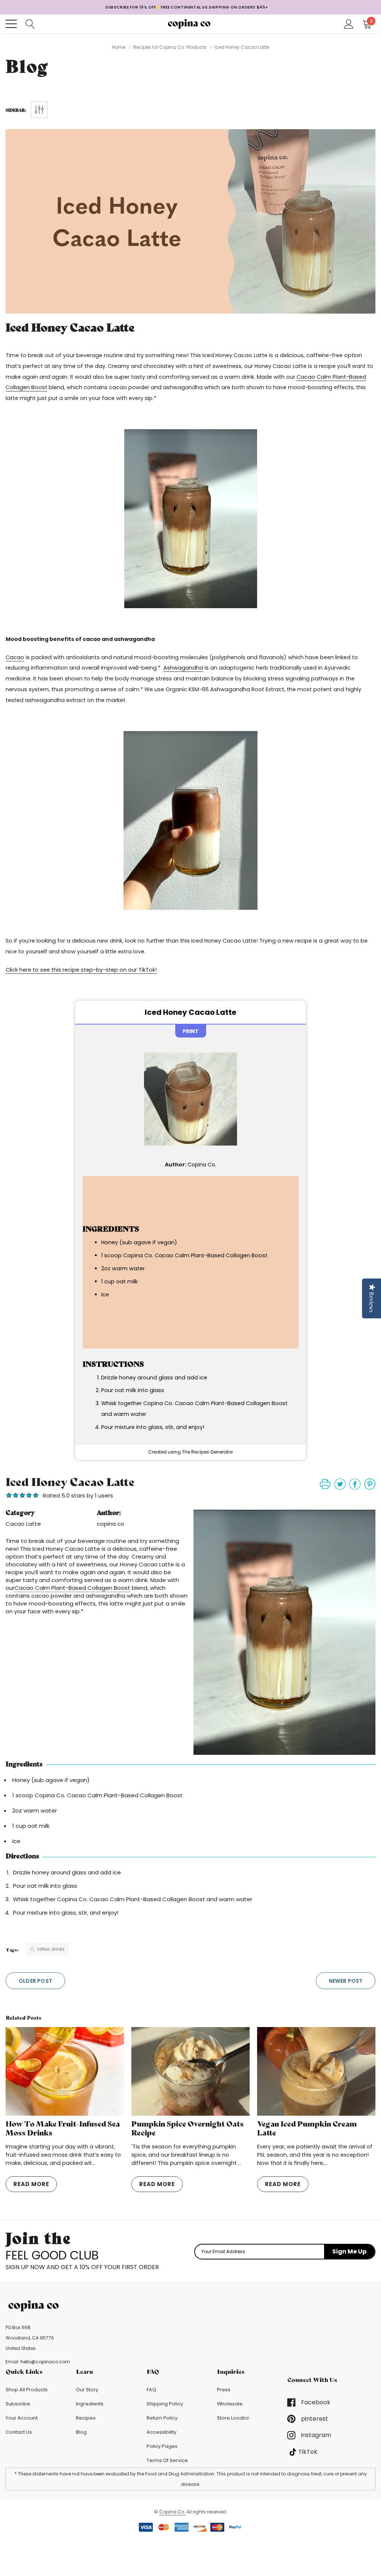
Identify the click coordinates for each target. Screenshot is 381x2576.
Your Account (22, 2418)
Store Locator (233, 2418)
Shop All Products (27, 2390)
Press (224, 2390)
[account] (349, 23)
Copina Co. (173, 2512)
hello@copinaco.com (45, 2362)
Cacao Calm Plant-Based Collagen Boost (72, 1588)
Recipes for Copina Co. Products (170, 47)
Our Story (87, 2390)
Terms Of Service (167, 2460)
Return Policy (162, 2418)
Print (191, 1031)
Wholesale (230, 2404)
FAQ (151, 2390)
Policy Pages (162, 2446)
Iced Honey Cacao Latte (70, 328)
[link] (35, 2306)
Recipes (86, 2418)
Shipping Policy (165, 2404)
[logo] (191, 24)
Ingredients (90, 2404)
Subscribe (18, 2404)
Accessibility (161, 2432)
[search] (30, 23)
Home (119, 47)
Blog (81, 2432)
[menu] (11, 24)
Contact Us (19, 2432)
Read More (31, 2184)
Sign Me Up (349, 2251)
